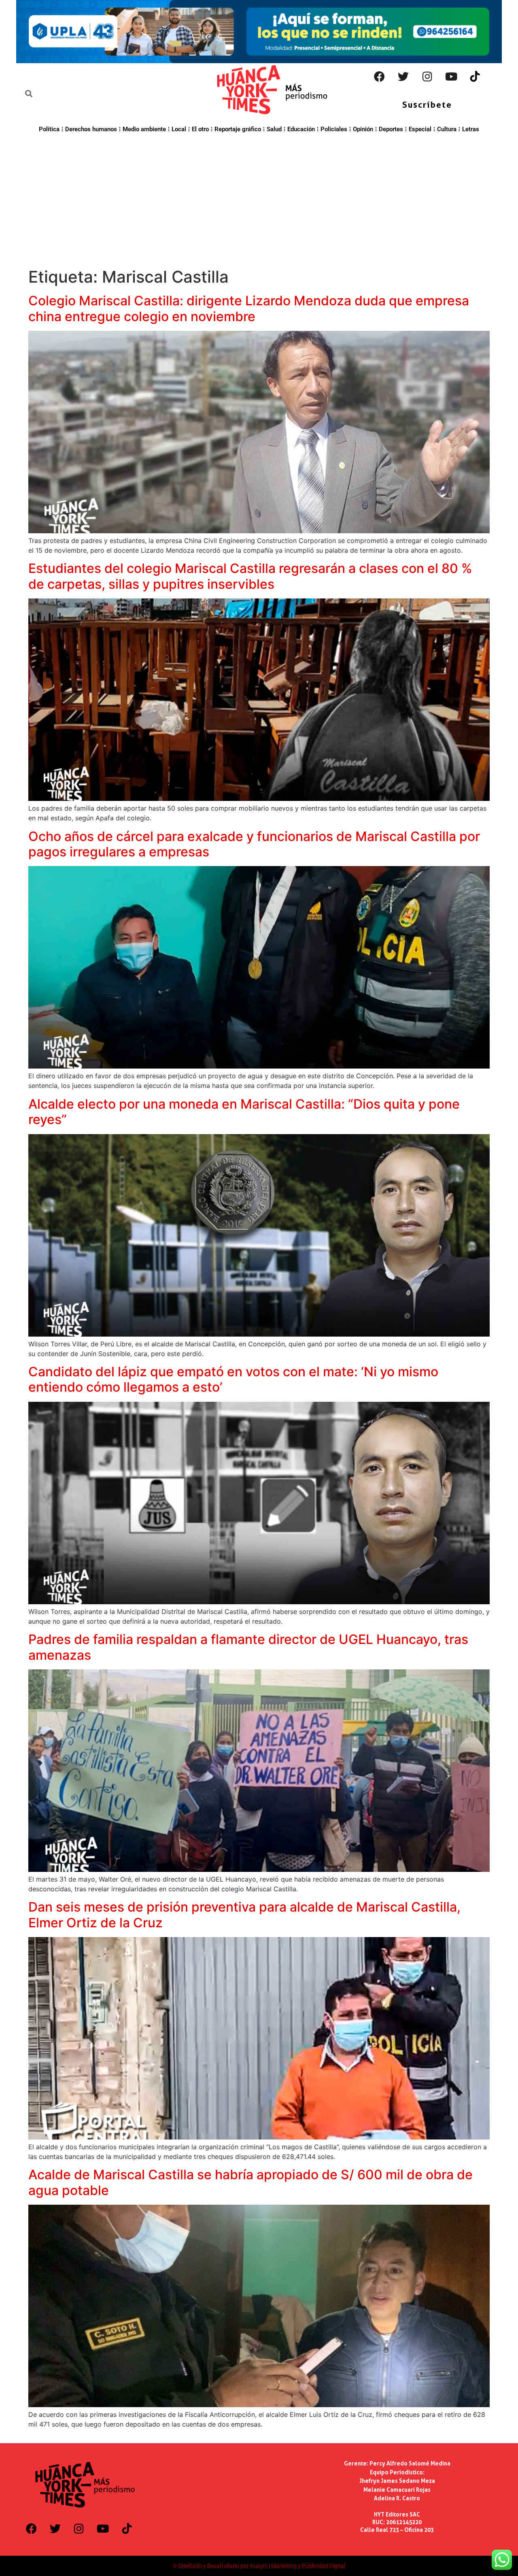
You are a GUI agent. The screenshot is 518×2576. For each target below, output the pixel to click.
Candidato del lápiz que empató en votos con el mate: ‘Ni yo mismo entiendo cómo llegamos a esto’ (233, 1379)
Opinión (363, 129)
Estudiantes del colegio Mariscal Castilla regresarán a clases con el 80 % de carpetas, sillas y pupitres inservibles (250, 576)
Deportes (391, 129)
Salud (274, 129)
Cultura (447, 129)
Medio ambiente (144, 129)
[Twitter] (403, 77)
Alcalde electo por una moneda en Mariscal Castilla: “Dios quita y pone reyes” (244, 1112)
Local (179, 129)
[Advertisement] (259, 199)
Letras (471, 129)
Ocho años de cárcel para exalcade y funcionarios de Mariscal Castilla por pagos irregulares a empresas (254, 844)
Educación (301, 129)
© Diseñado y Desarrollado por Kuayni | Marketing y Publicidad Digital (259, 2566)
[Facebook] (380, 77)
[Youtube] (451, 77)
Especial (420, 129)
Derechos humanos (91, 129)
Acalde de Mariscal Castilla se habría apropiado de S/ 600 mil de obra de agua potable (251, 2182)
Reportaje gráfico (238, 129)
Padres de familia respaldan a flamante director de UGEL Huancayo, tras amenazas (248, 1647)
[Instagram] (427, 77)
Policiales (334, 129)
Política (49, 129)
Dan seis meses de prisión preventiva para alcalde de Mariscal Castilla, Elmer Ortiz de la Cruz (244, 1915)
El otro (200, 129)
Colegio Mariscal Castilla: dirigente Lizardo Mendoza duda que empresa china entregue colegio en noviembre (249, 308)
